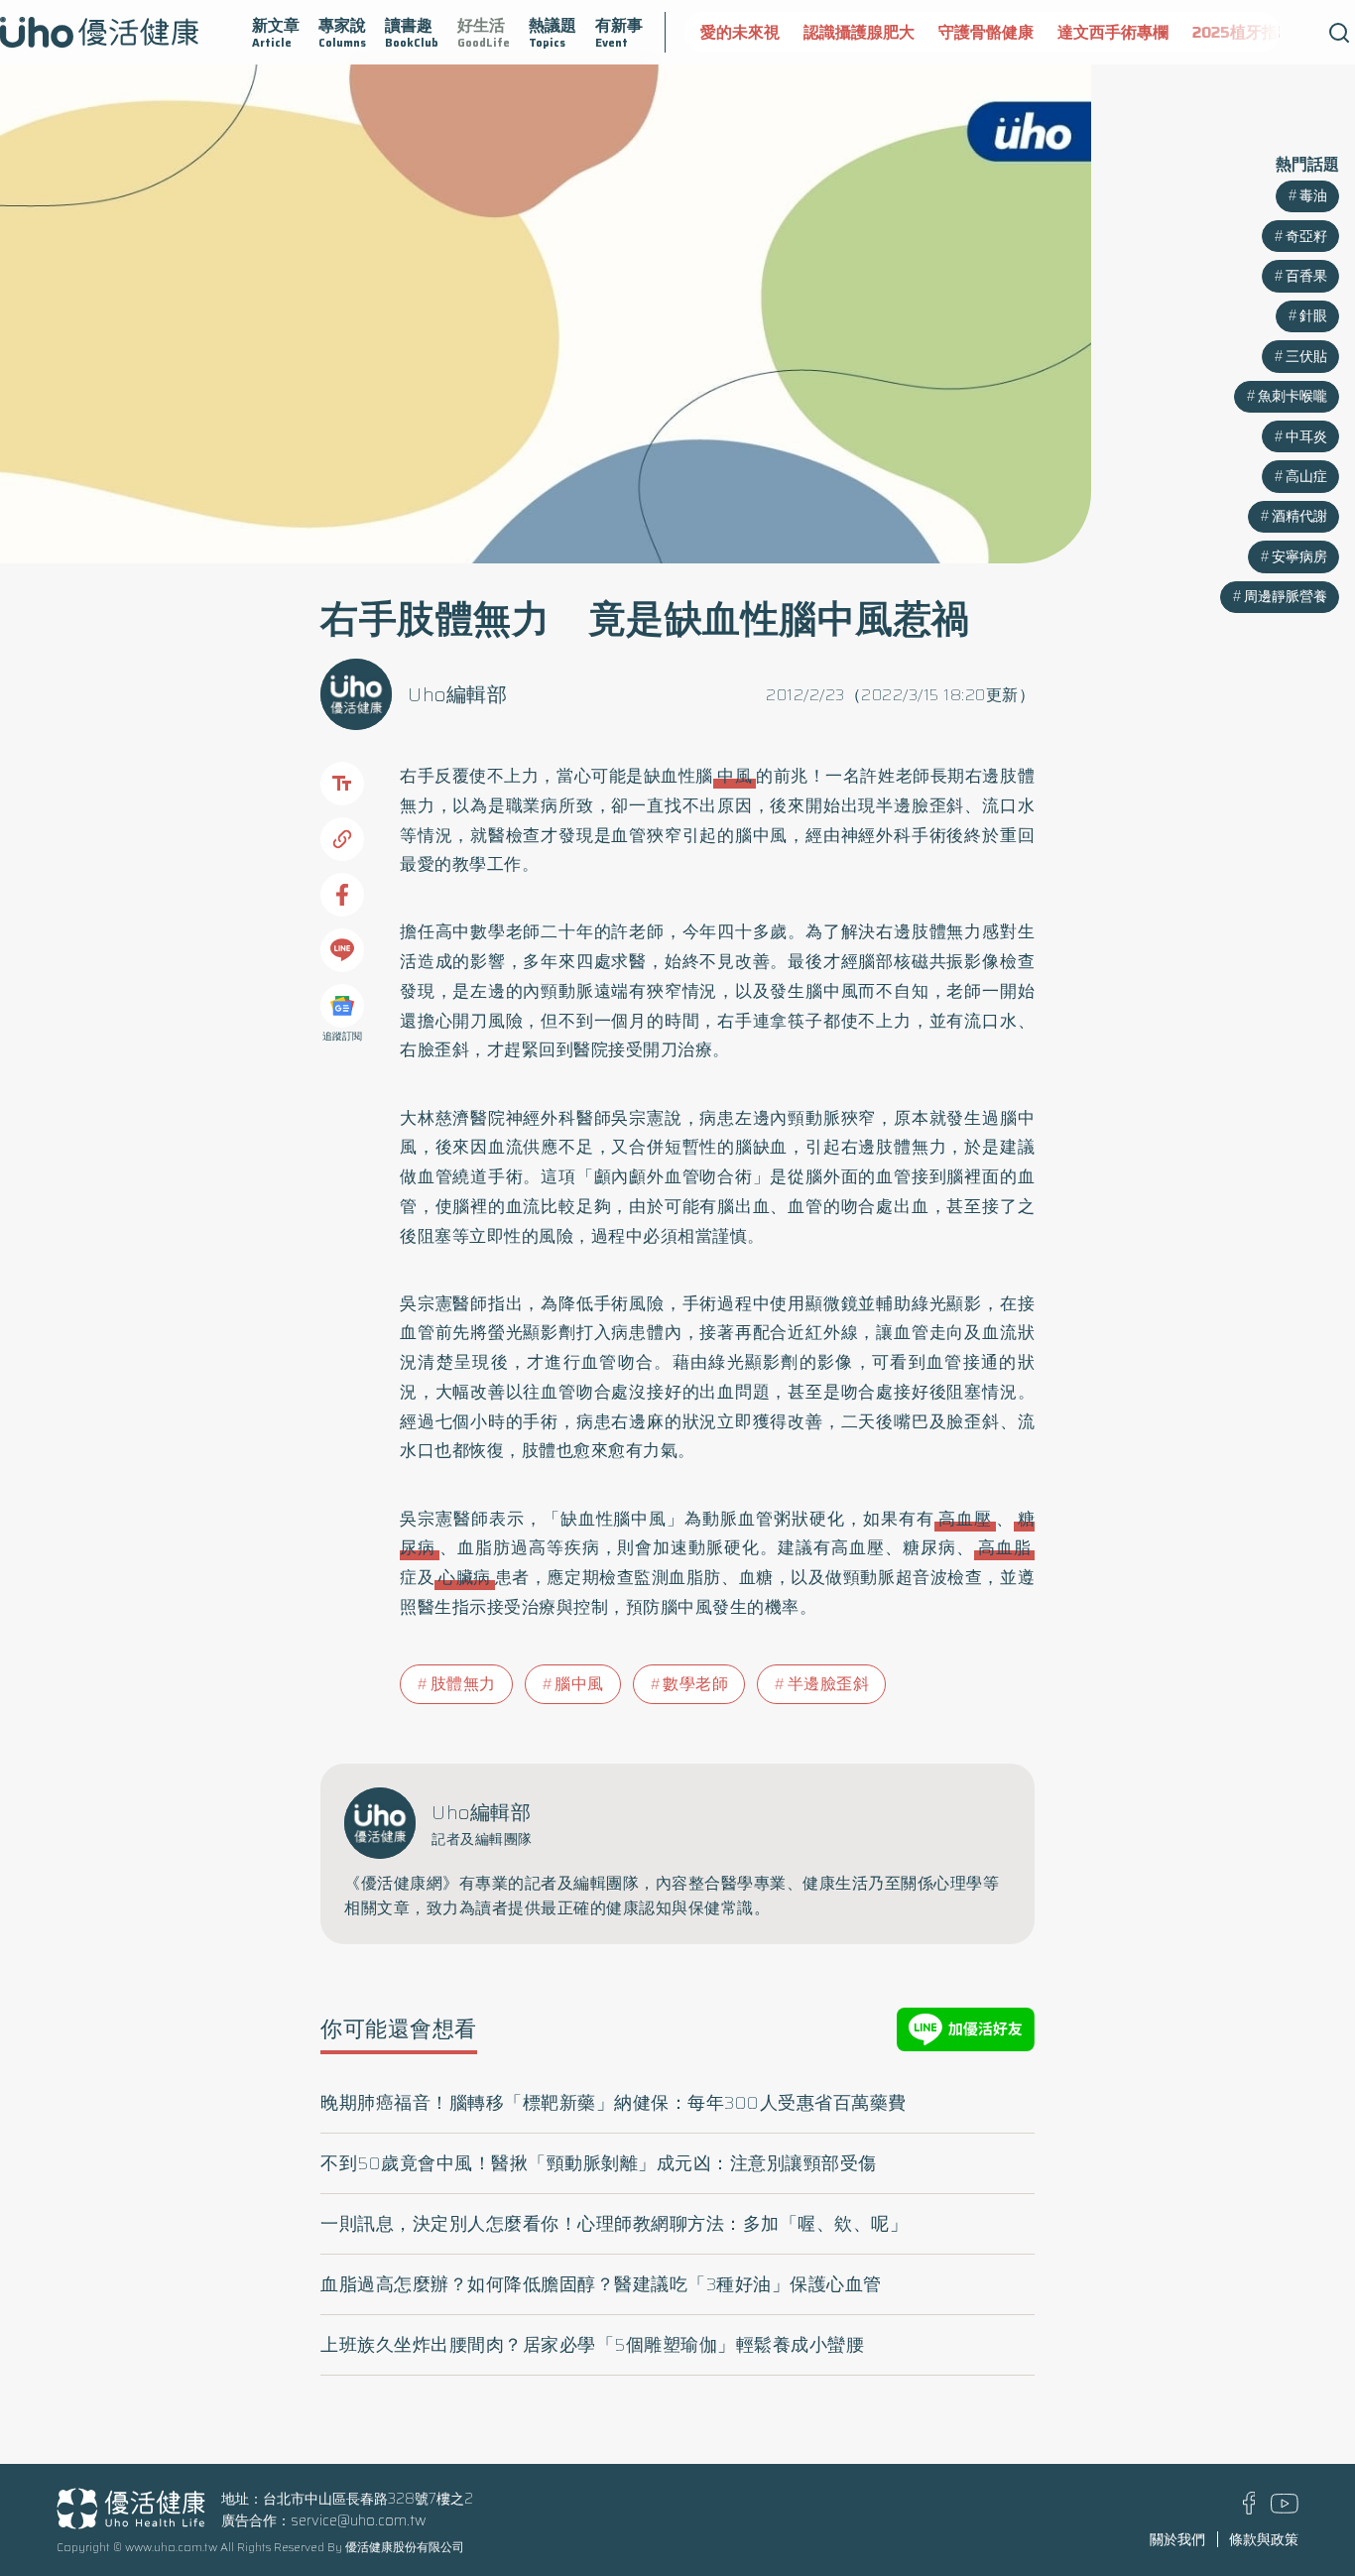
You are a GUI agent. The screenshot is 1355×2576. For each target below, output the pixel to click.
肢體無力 (463, 1684)
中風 (735, 776)
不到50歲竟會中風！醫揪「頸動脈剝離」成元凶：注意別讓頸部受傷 (599, 2163)
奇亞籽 (1306, 377)
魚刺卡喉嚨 (1293, 537)
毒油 (1313, 336)
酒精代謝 (1299, 658)
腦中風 (579, 1684)
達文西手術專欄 (1044, 32)
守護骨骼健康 (917, 32)
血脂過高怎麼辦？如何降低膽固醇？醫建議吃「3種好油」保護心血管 (601, 2284)
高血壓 (965, 1519)
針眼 (1313, 457)
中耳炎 (1306, 577)
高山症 (1306, 617)
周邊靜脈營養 (1286, 737)
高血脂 (1004, 1547)
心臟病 (465, 1577)
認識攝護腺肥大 (790, 32)
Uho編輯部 (457, 694)
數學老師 (695, 1684)
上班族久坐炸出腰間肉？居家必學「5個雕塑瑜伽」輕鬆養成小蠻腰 (592, 2345)
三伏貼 (1306, 497)
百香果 (1306, 417)
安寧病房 (1299, 697)
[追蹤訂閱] (342, 1006)
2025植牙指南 (1173, 32)
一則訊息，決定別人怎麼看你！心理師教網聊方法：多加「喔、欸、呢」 (614, 2224)
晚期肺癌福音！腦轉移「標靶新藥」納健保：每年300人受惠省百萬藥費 (614, 2103)
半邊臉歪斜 (829, 1684)
